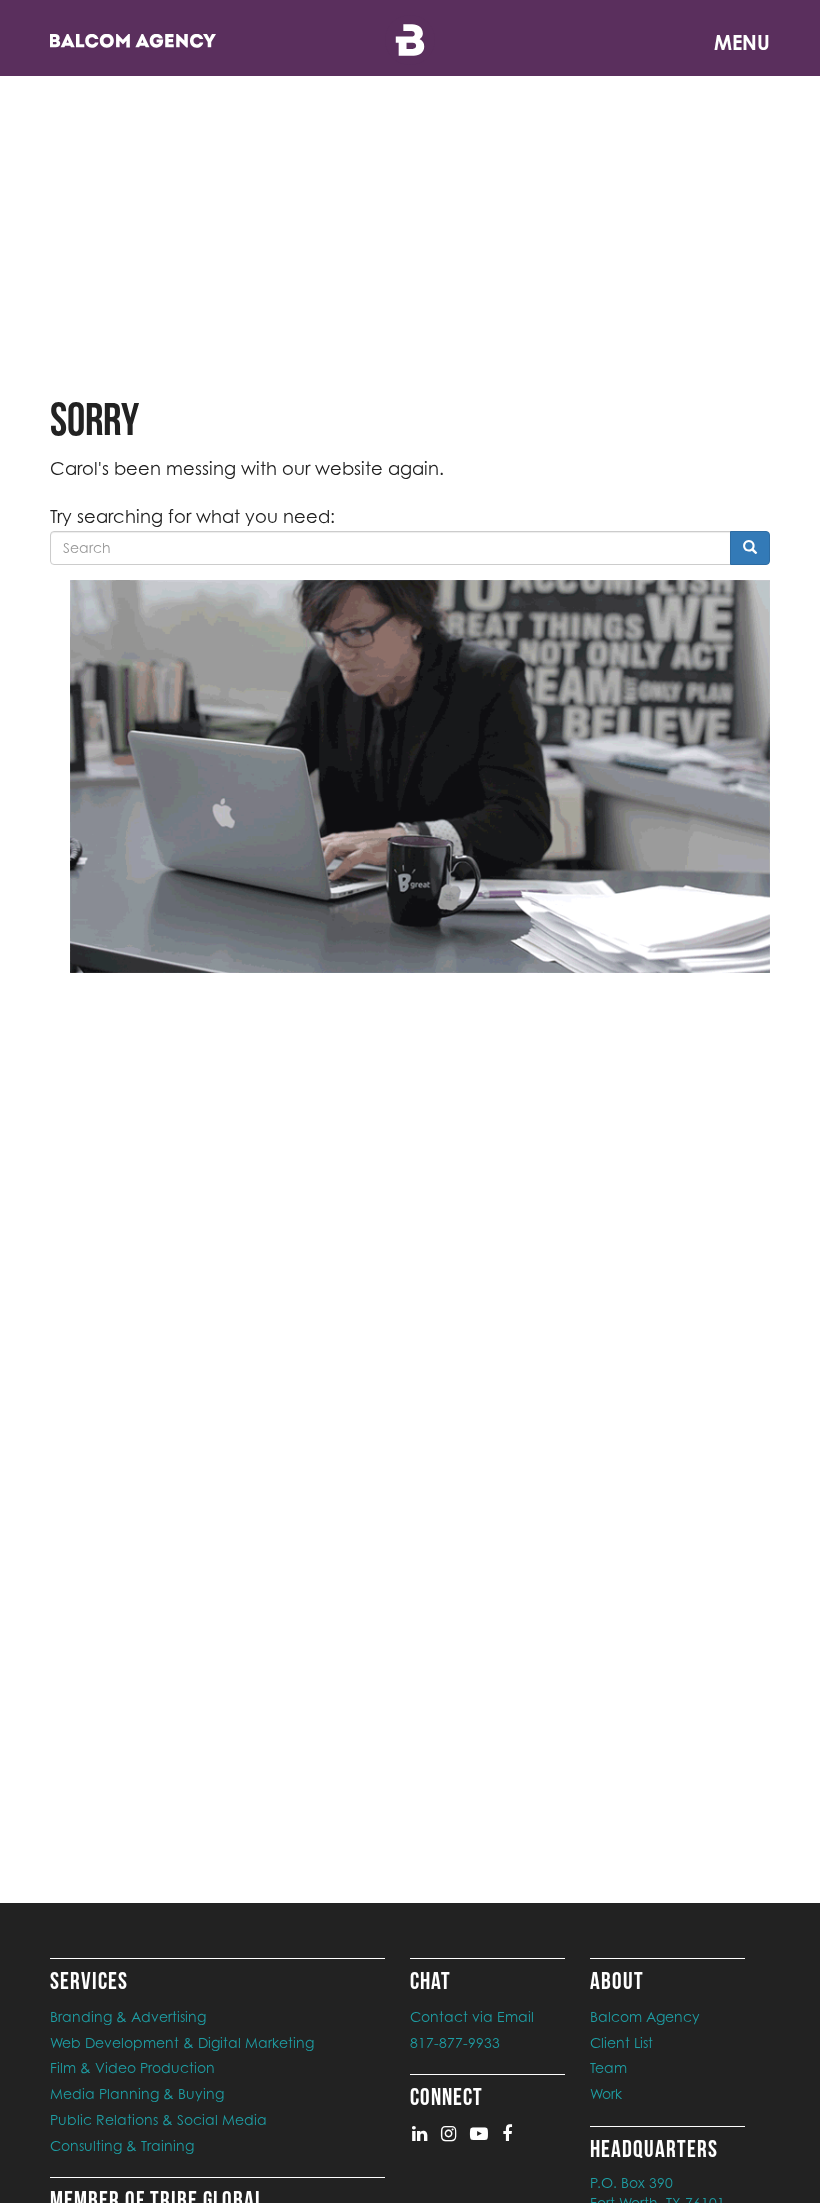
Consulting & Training (122, 2145)
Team (608, 2067)
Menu (742, 42)
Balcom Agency (645, 2016)
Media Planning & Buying (137, 2093)
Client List (621, 2042)
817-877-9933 (455, 2042)
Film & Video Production (132, 2067)
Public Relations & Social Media (158, 2119)
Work (606, 2093)
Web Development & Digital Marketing (182, 2042)
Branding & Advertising (128, 2016)
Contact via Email (472, 2016)
